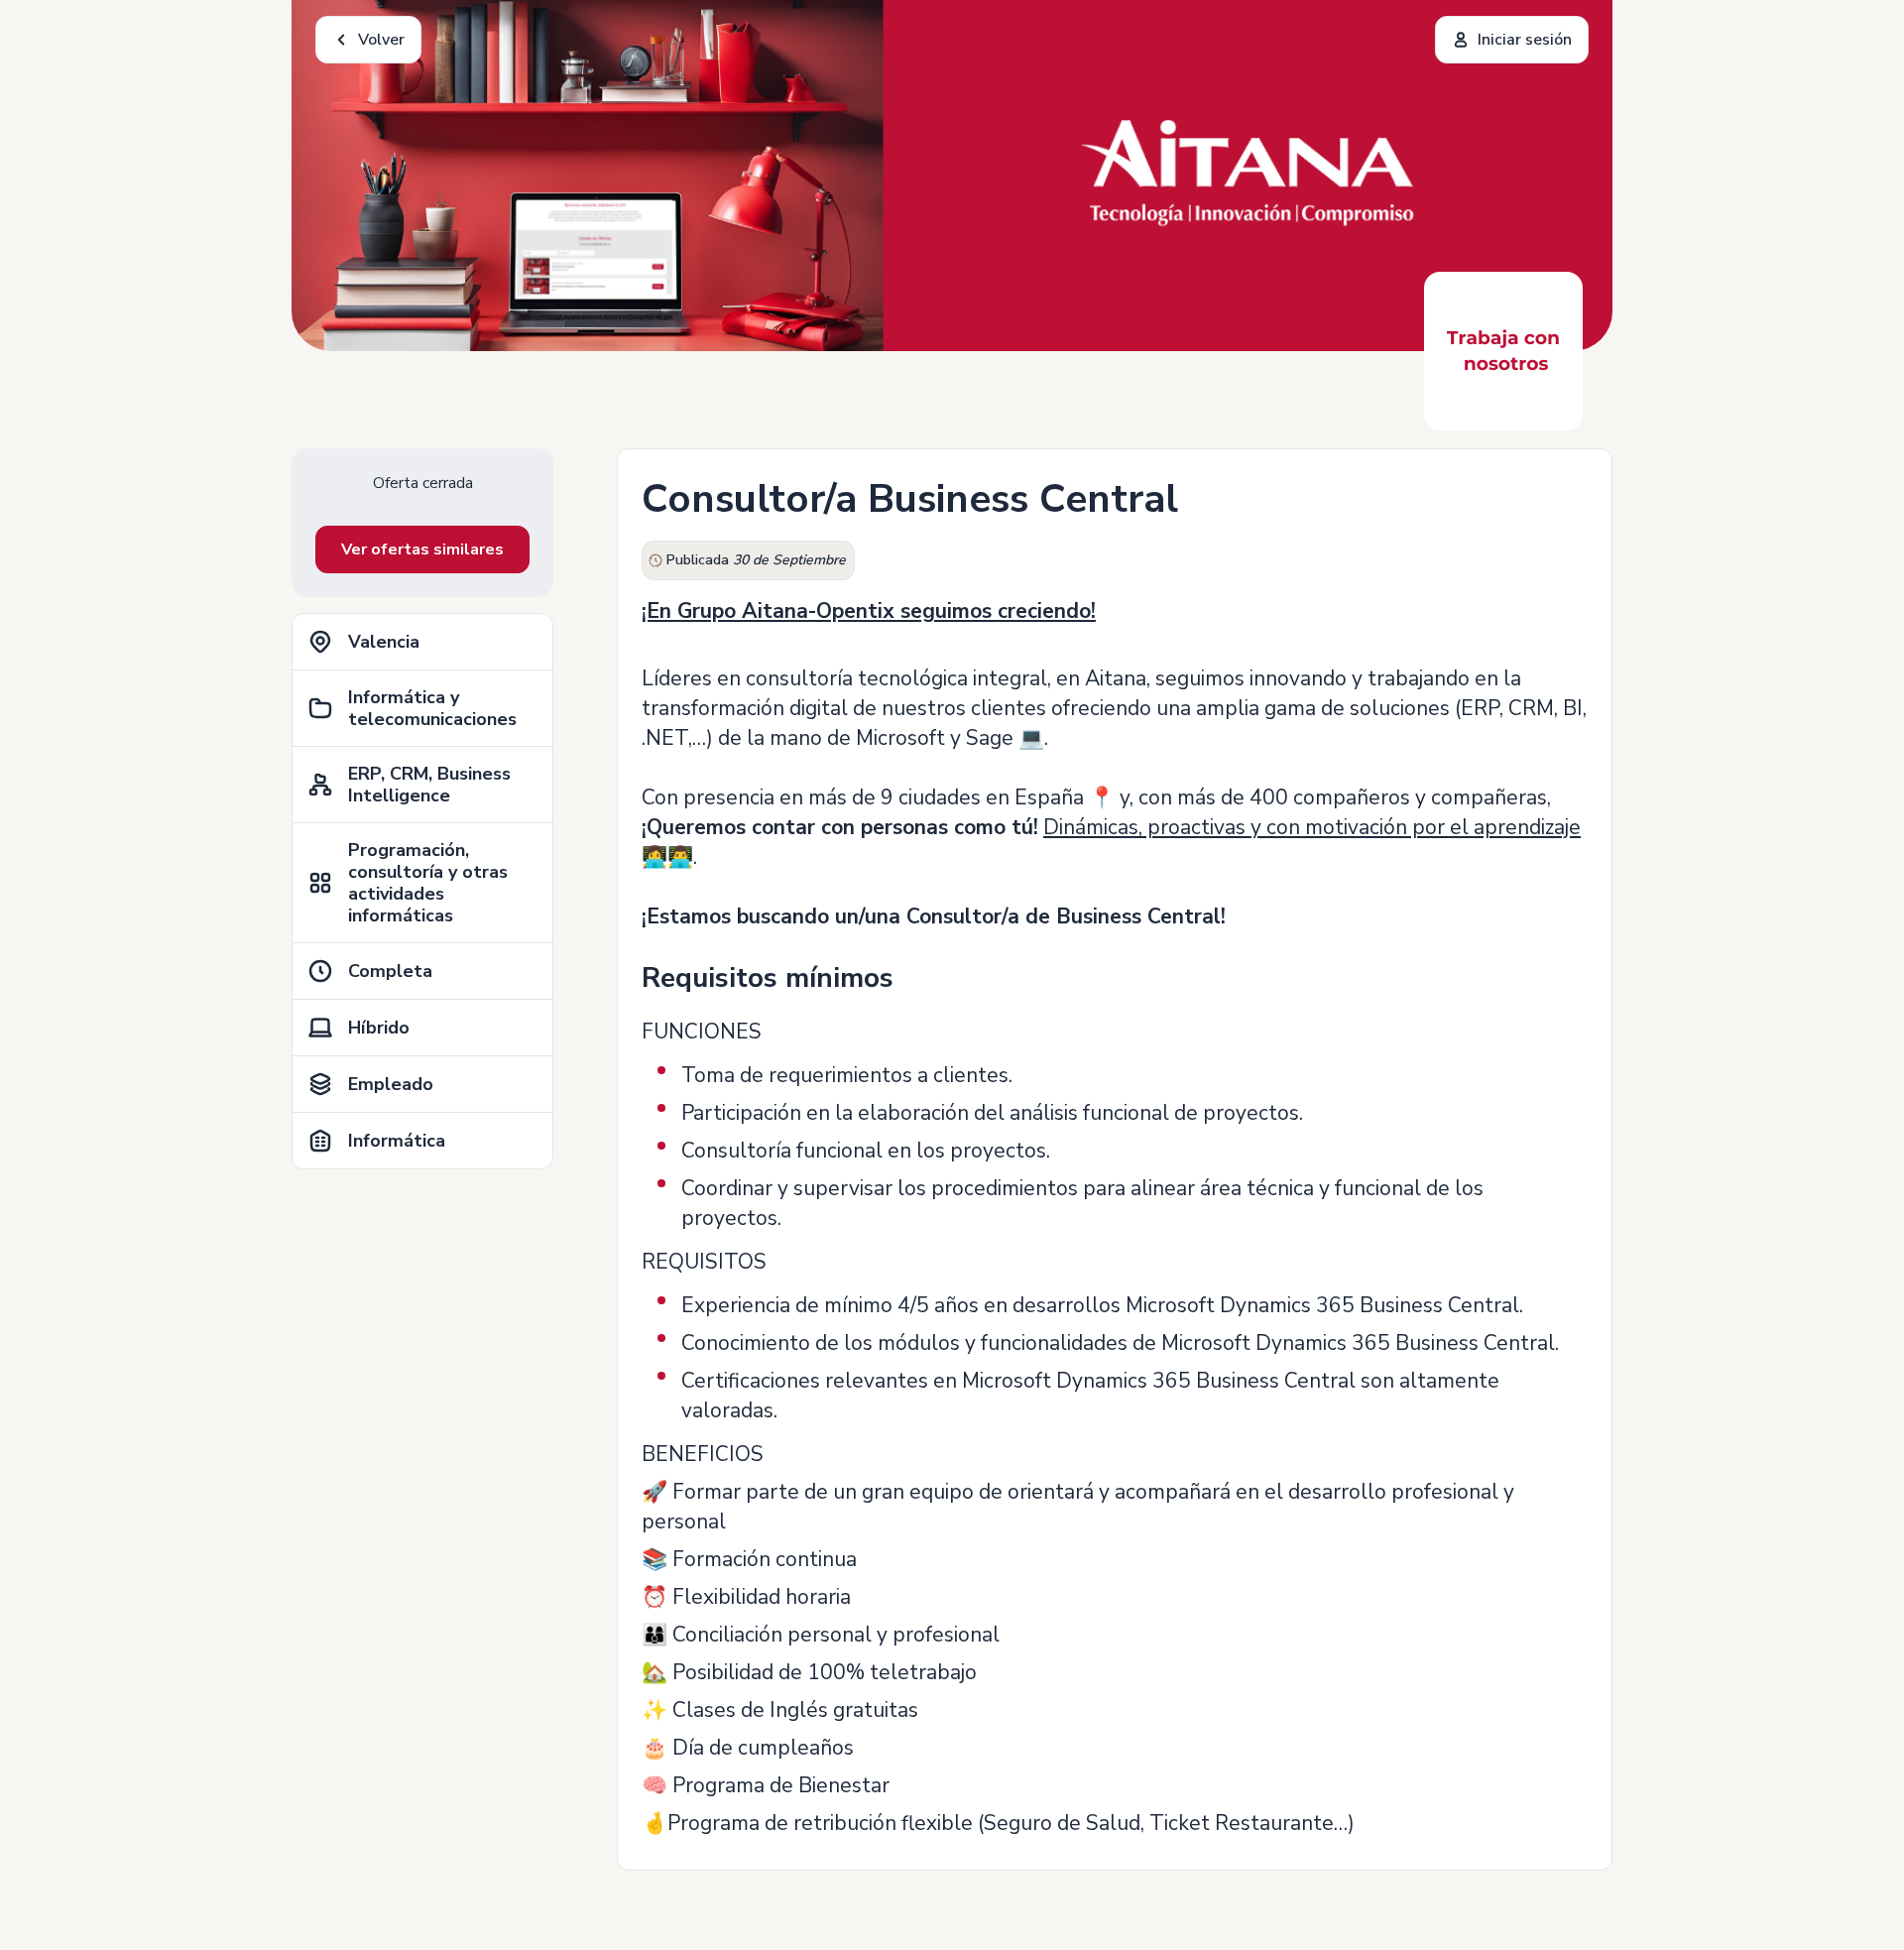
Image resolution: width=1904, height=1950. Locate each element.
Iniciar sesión (1525, 40)
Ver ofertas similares (422, 549)
